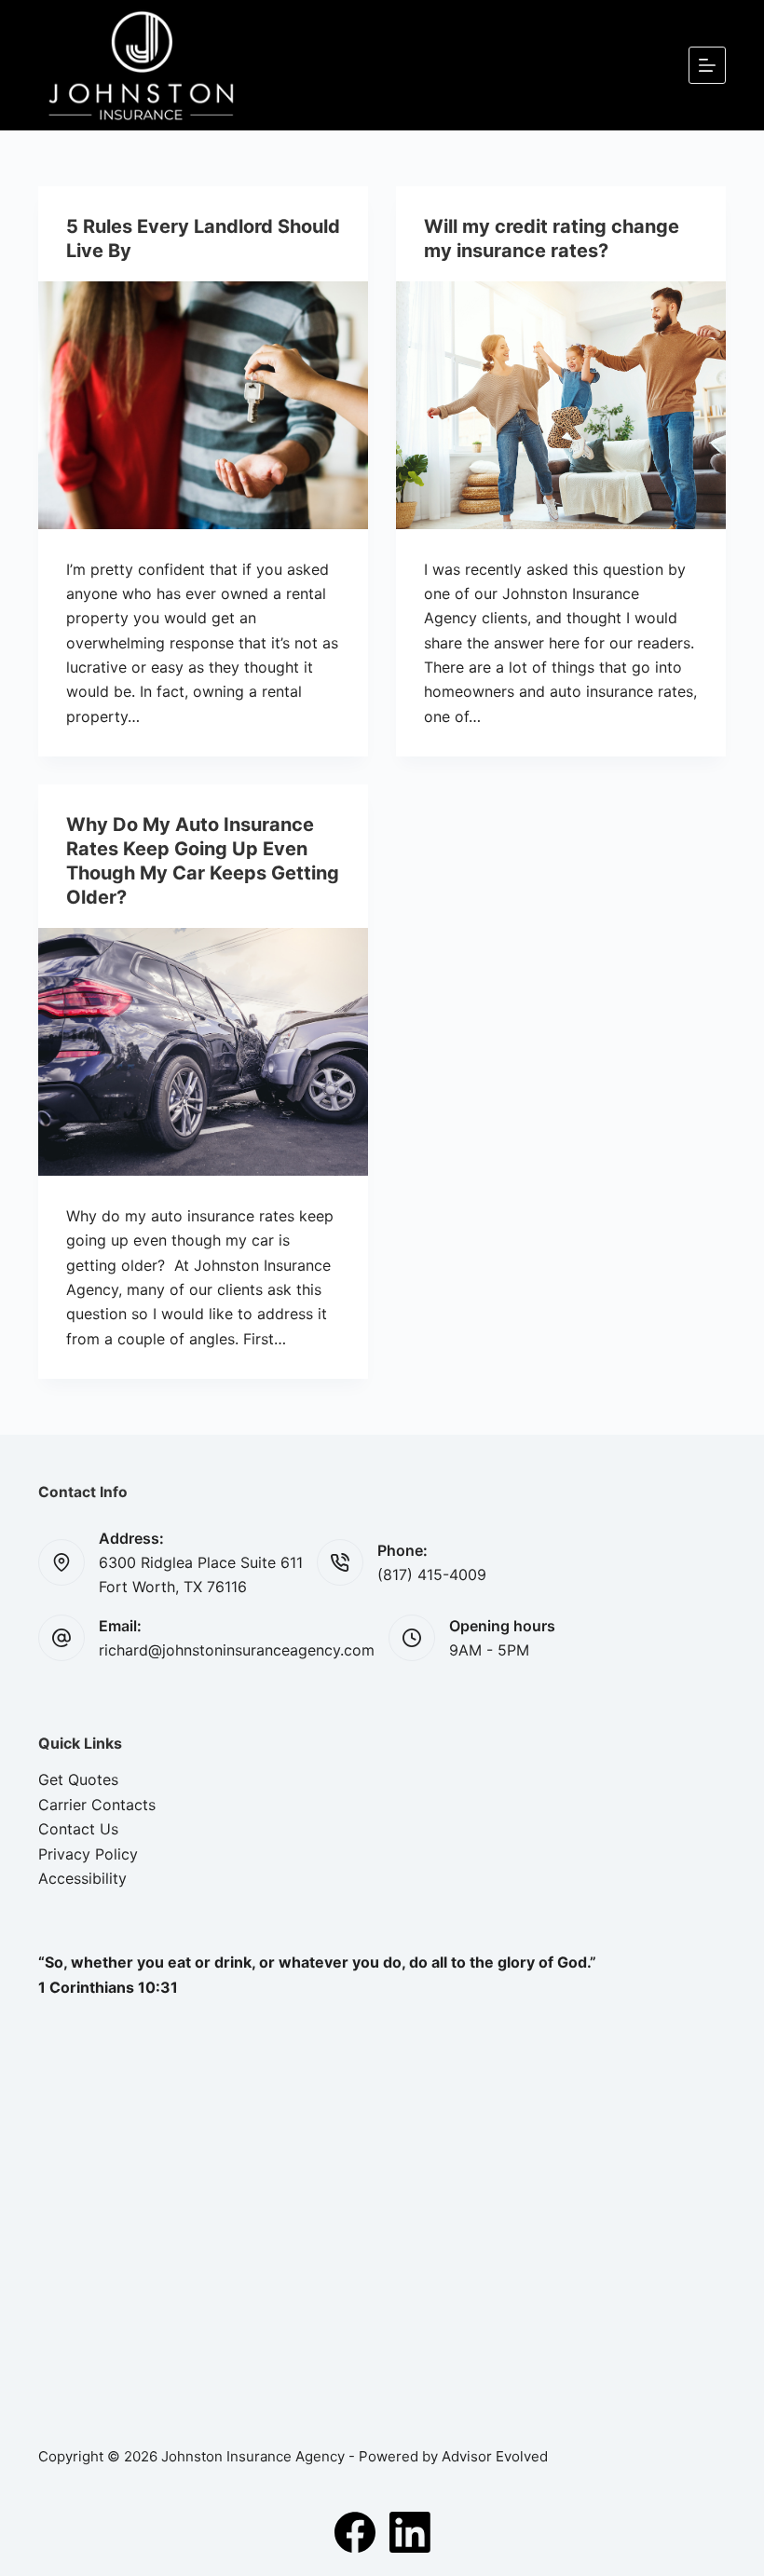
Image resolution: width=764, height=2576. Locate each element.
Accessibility (82, 1878)
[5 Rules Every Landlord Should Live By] (203, 405)
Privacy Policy (88, 1854)
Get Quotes (78, 1779)
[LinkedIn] (410, 2532)
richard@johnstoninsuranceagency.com (237, 1650)
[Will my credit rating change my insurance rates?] (561, 405)
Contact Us (78, 1829)
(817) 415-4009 (432, 1574)
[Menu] (707, 65)
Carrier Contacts (97, 1805)
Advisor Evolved (495, 2456)
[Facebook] (355, 2532)
